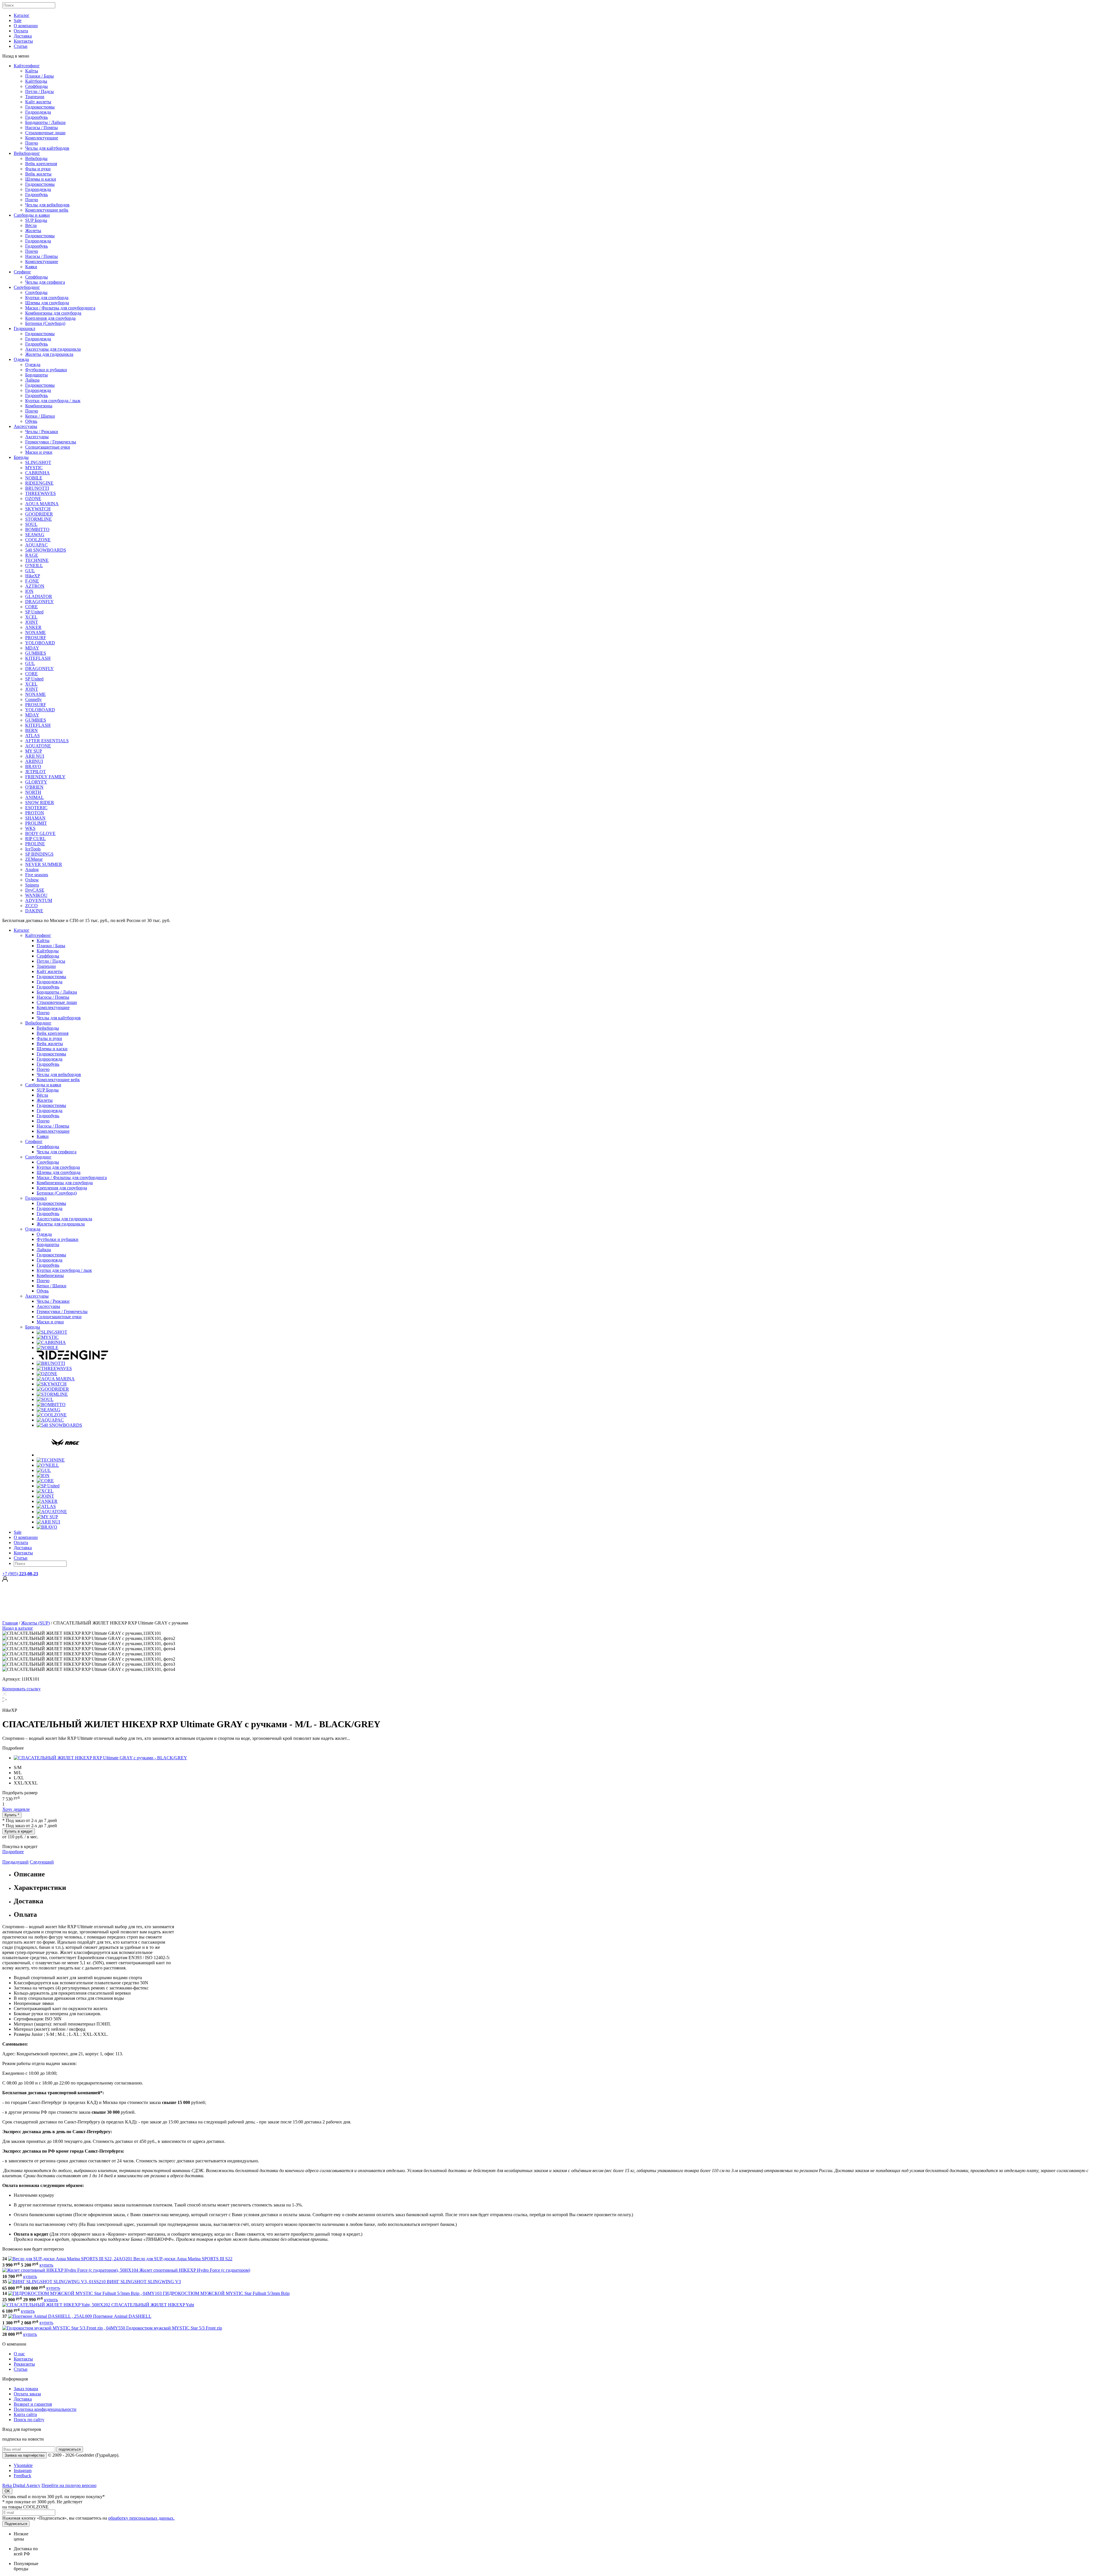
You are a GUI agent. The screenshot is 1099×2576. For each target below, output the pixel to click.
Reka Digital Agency (21, 2485)
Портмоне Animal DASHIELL (122, 2316)
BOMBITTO (37, 529)
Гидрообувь (36, 117)
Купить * (12, 1815)
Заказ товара (26, 2389)
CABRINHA (37, 473)
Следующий (42, 1862)
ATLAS (32, 736)
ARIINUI (34, 761)
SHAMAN (35, 818)
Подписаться (16, 2524)
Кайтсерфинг (27, 66)
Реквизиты (24, 2364)
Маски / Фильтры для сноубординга (60, 308)
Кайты (32, 71)
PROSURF (36, 638)
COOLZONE (38, 540)
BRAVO (33, 766)
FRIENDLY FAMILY (45, 777)
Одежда (21, 359)
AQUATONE (38, 746)
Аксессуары (25, 426)
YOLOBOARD (40, 643)
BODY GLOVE (40, 833)
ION (29, 591)
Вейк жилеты (38, 174)
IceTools (33, 849)
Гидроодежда (38, 112)
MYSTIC (34, 468)
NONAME (35, 632)
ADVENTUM (39, 900)
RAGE (32, 555)
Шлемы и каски (41, 179)
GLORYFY (36, 782)
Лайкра (32, 380)
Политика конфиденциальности (45, 2409)
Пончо (32, 143)
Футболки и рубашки (46, 370)
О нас (19, 2354)
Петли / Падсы (39, 91)
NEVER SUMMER (44, 864)
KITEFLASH (38, 658)
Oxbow (32, 880)
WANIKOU (36, 895)
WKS (30, 828)
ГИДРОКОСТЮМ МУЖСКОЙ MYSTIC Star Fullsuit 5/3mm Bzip (226, 2293)
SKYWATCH (38, 509)
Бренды (21, 457)
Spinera (32, 885)
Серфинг (22, 272)
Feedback (22, 2476)
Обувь (31, 421)
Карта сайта (25, 2414)
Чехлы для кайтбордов (47, 148)
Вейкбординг (27, 153)
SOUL (31, 524)
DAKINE (34, 911)
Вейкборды (36, 158)
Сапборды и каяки (32, 215)
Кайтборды (36, 81)
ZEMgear (34, 859)
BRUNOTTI (37, 488)
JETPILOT (35, 772)
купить (46, 2265)
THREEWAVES (40, 493)
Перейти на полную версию (69, 2485)
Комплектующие (42, 138)
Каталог (22, 15)
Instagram (23, 2471)
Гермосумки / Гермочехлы (51, 442)
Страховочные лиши (45, 133)
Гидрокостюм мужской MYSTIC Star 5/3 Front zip (174, 2328)
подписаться (70, 2449)
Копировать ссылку (21, 1689)
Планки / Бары (39, 76)
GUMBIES (36, 653)
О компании (26, 26)
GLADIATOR (39, 596)
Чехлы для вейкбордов (47, 205)
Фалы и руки (38, 169)
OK (7, 2491)
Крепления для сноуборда (50, 318)
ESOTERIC (36, 808)
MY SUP (34, 751)
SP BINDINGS (39, 854)
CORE (31, 607)
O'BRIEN (34, 787)
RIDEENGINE (39, 483)
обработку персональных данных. (141, 2518)
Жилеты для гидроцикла (49, 354)
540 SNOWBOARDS (46, 550)
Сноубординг (27, 287)
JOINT (32, 622)
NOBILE (34, 478)
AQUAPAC (36, 545)
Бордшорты (36, 375)
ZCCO (31, 906)
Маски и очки (39, 452)
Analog (32, 869)
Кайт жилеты (38, 102)
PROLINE (35, 844)
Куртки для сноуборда (47, 298)
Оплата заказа (27, 2394)
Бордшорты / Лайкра (45, 122)
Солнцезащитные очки (48, 447)
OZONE (33, 499)
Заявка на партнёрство (24, 2455)
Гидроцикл (24, 328)
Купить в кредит (19, 1831)
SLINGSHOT (38, 462)
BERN (31, 730)
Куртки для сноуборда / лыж (53, 401)
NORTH (33, 792)
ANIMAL (34, 797)
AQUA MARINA (42, 504)
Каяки (31, 267)
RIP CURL (35, 839)
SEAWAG (35, 535)
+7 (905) (20, 1574)
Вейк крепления (41, 164)
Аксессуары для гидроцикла (53, 349)
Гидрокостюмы (40, 107)
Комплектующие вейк (47, 210)
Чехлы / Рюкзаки (42, 432)
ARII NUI (35, 756)
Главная (10, 1623)
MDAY (32, 648)
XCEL (31, 617)
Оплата (21, 31)
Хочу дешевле (16, 1809)
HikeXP (33, 576)
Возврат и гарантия (33, 2404)
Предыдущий (15, 1862)
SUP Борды (36, 220)
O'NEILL (34, 565)
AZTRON (35, 586)
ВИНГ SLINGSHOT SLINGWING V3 (144, 2282)
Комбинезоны (39, 406)
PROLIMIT (36, 823)
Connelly (33, 699)
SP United (34, 612)
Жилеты (33, 231)
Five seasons (37, 875)
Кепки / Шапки (40, 416)
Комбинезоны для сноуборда (53, 313)
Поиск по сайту (29, 2420)
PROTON (35, 813)
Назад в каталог (18, 1628)
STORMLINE (38, 519)
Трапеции (35, 97)
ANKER (33, 627)
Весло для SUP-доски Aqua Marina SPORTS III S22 (183, 2259)
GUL (30, 571)
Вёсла (31, 225)
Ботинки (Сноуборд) (45, 323)
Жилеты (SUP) (35, 1623)
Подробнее (13, 1852)
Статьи (21, 46)
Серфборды (36, 86)
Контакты (23, 41)
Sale (18, 20)
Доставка (23, 36)
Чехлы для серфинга (45, 282)
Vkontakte (23, 2465)
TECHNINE (37, 560)
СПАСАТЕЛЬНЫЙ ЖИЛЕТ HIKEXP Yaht (153, 2305)
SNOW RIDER (40, 803)
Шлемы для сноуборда (47, 303)
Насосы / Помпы (41, 128)
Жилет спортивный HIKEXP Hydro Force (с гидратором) (195, 2270)
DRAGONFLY (39, 602)
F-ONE (32, 581)
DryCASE (35, 890)
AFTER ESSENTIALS (47, 741)
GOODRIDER (39, 514)
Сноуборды (36, 292)
